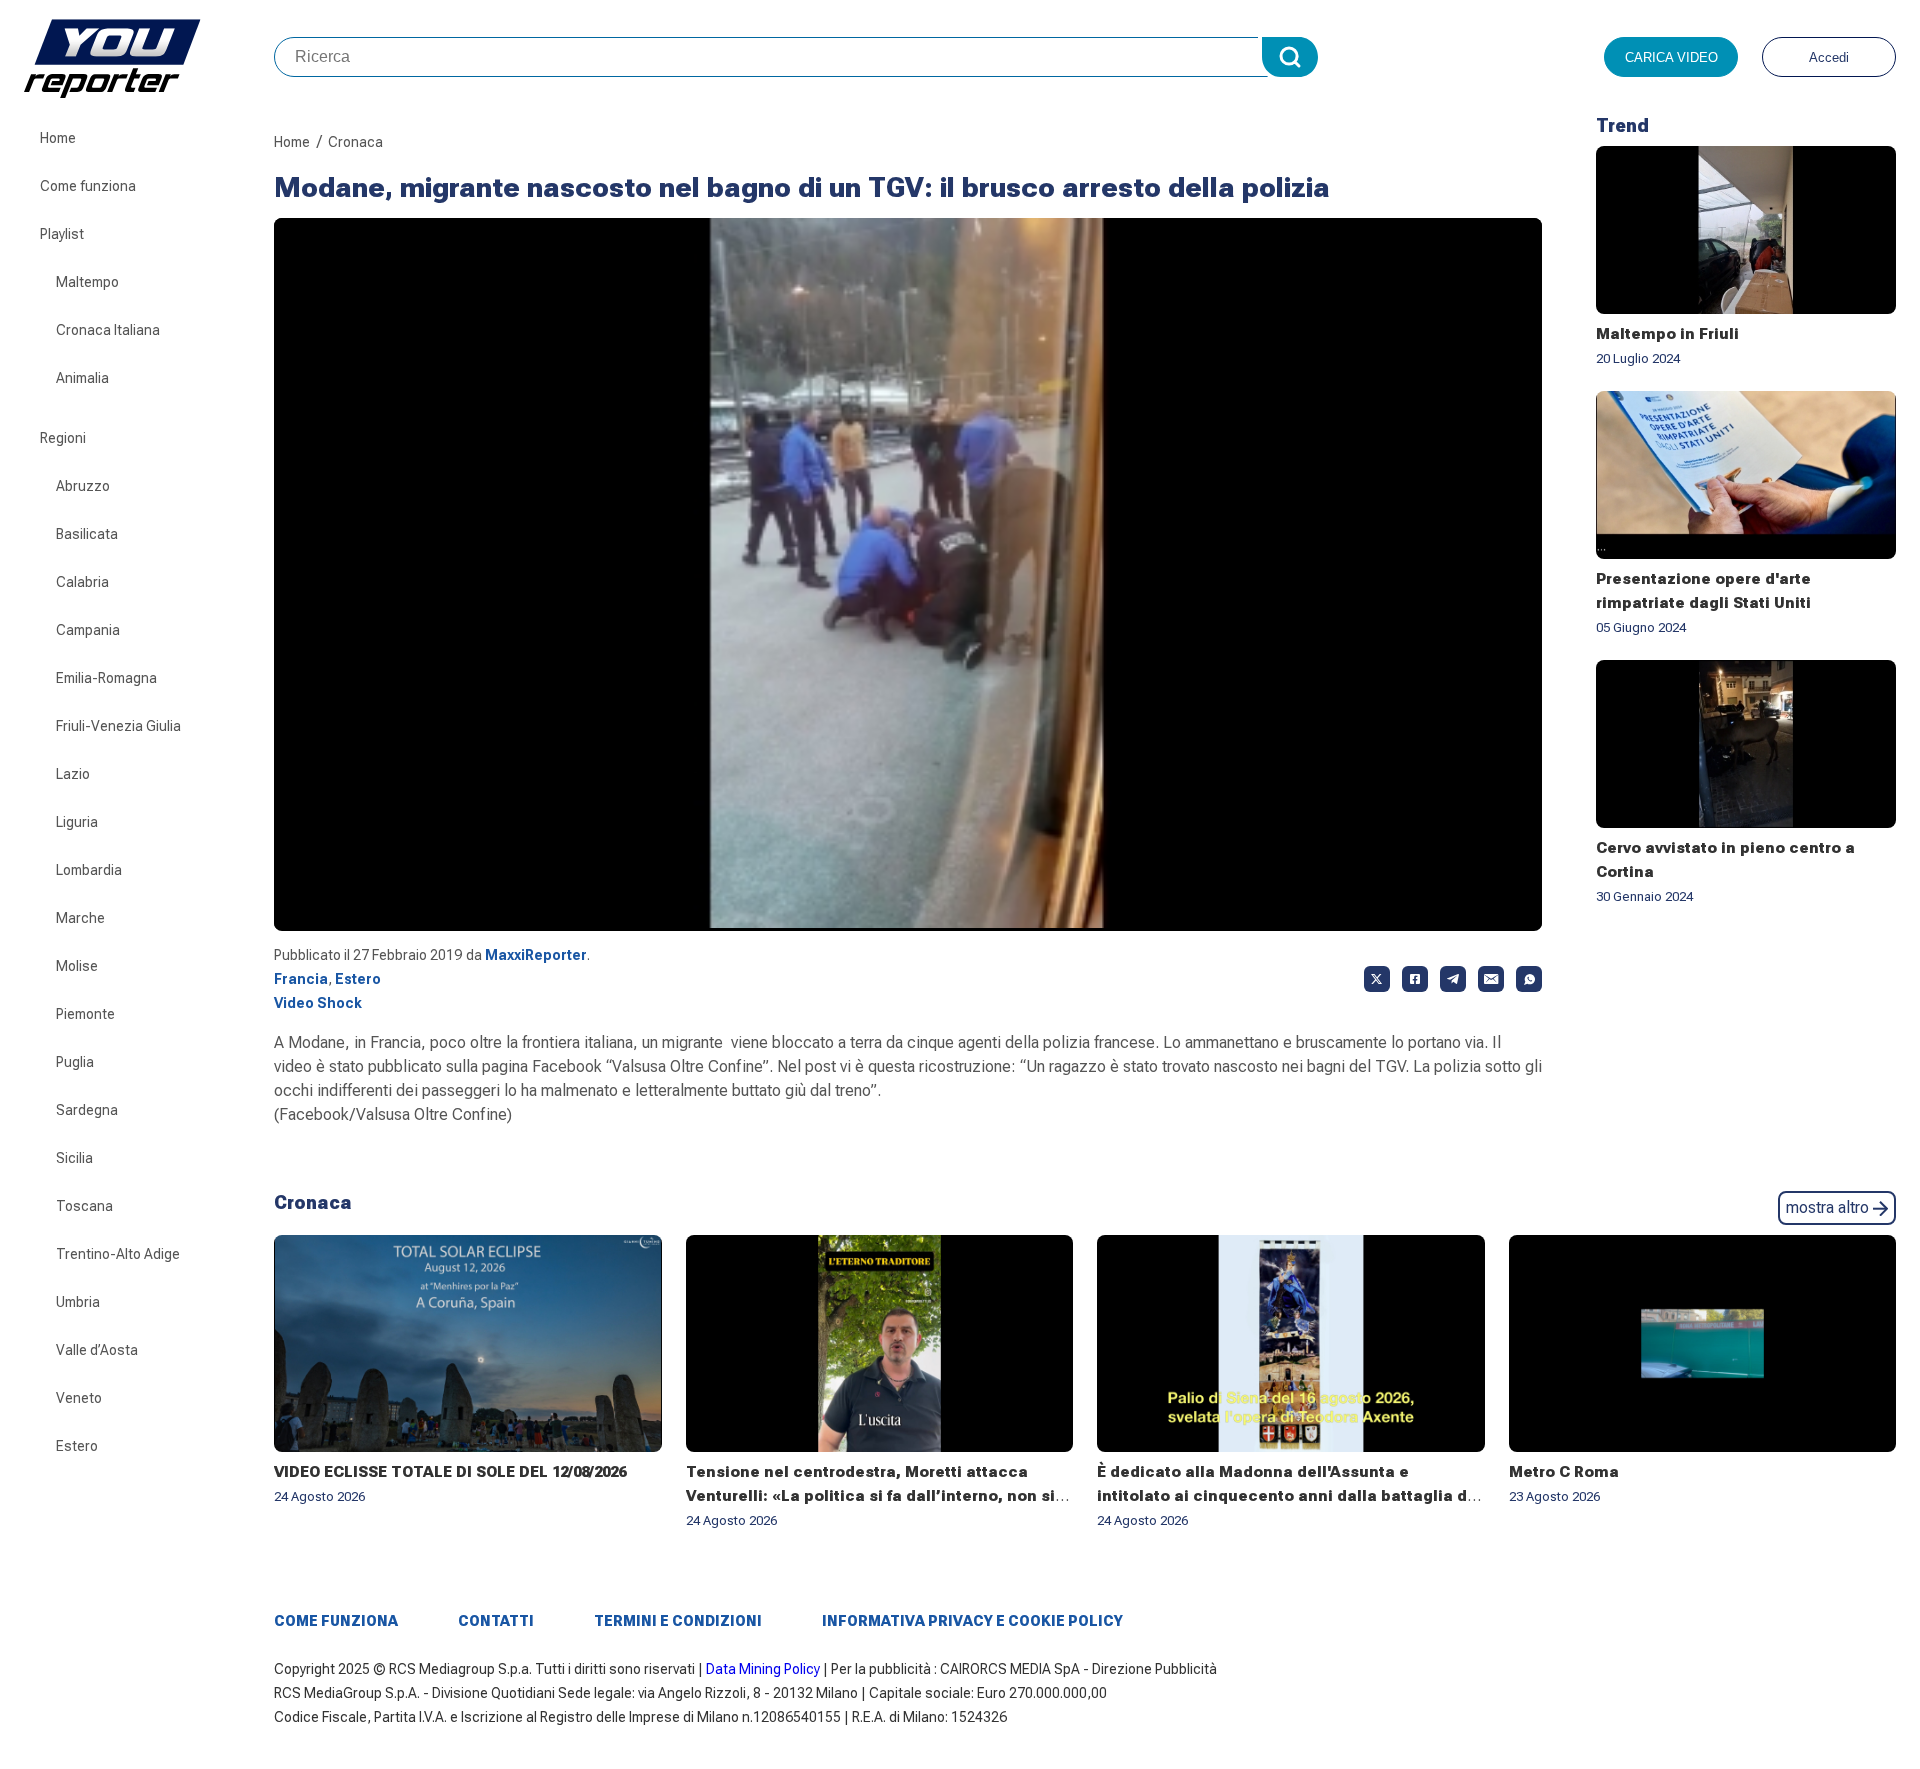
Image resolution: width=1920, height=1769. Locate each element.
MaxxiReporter (536, 955)
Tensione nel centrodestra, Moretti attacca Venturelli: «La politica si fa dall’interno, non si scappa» (870, 1496)
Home (58, 138)
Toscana (84, 1206)
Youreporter (149, 57)
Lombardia (89, 870)
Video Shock (318, 1003)
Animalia (82, 378)
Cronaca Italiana (108, 330)
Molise (77, 966)
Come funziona (88, 186)
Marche (80, 918)
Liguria (77, 822)
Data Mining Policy (763, 1669)
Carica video (1671, 57)
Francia (301, 979)
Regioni (63, 438)
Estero (77, 1446)
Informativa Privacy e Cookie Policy (972, 1621)
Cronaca (355, 142)
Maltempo (87, 282)
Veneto (79, 1398)
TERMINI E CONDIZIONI (678, 1621)
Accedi (1829, 57)
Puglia (75, 1062)
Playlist (62, 234)
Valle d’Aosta (97, 1350)
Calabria (82, 582)
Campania (88, 630)
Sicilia (74, 1158)
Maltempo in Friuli (1667, 334)
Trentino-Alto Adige (118, 1254)
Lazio (73, 774)
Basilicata (87, 534)
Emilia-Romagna (106, 678)
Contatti (496, 1621)
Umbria (78, 1302)
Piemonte (85, 1014)
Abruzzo (83, 486)
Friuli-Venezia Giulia (118, 726)
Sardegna (87, 1110)
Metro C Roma (1564, 1472)
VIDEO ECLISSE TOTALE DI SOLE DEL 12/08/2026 (450, 1472)
